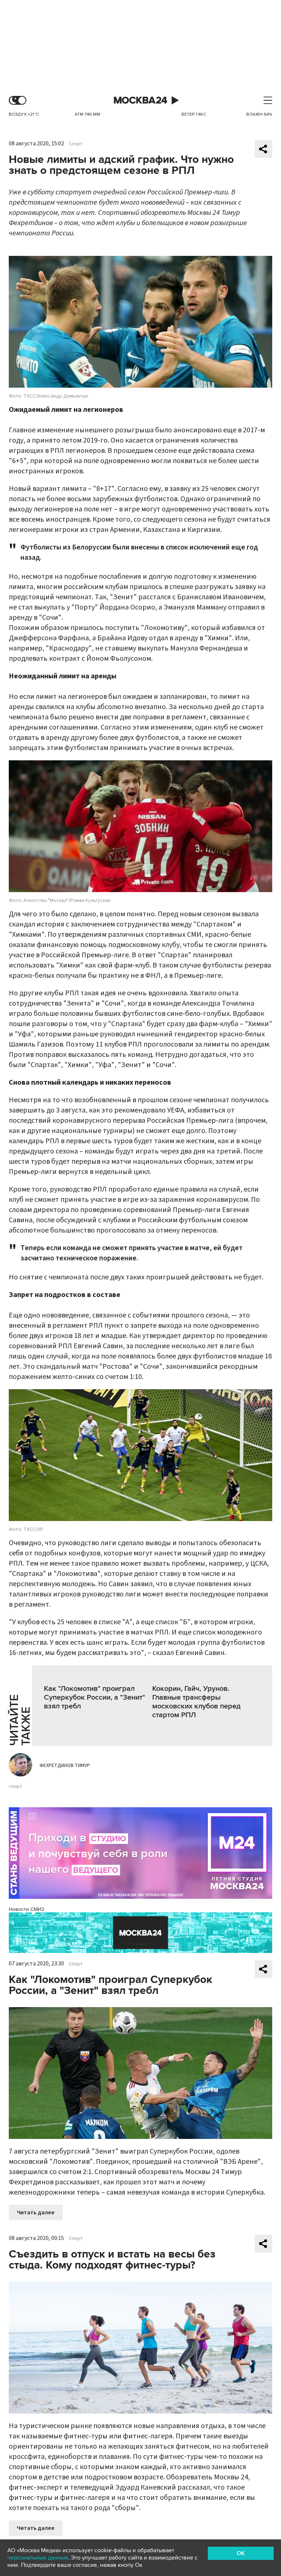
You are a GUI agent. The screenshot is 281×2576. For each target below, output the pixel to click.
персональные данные (38, 2558)
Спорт (76, 144)
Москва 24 (140, 100)
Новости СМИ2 (27, 1909)
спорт (16, 1786)
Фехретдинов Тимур (65, 1766)
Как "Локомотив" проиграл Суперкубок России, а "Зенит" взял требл (95, 1697)
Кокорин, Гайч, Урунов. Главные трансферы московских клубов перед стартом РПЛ (196, 1702)
